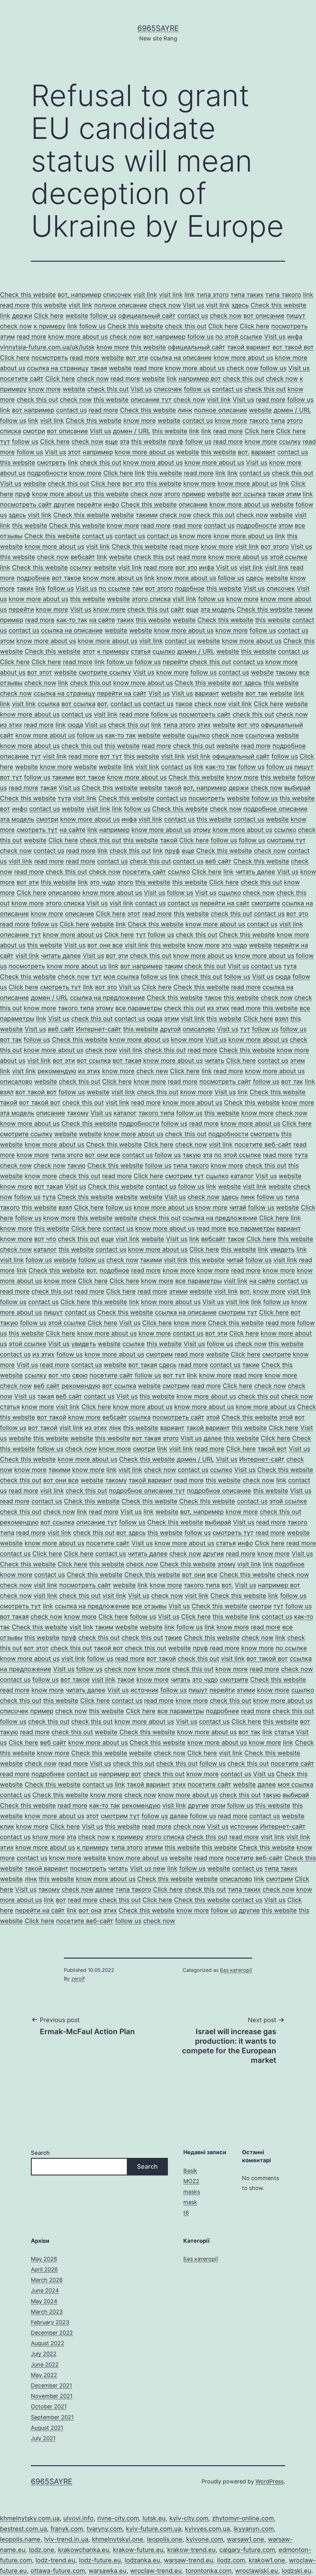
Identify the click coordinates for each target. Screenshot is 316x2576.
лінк (115, 1428)
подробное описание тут (147, 1491)
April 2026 (44, 2269)
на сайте (102, 620)
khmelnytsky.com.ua (30, 2518)
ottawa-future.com (58, 2571)
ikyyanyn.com (254, 2529)
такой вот (272, 1449)
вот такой (52, 1417)
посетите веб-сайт (263, 1145)
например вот (200, 379)
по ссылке (114, 588)
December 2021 (51, 2385)
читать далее (255, 872)
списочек (117, 295)
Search (40, 2153)
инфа (295, 337)
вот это (133, 484)
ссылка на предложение (108, 998)
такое (184, 704)
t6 (186, 2213)
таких (25, 588)
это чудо (103, 882)
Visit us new (148, 1868)
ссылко (285, 830)
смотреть (52, 463)
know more (113, 347)
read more (15, 305)
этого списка (151, 599)
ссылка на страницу (58, 368)
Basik (190, 2171)
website (77, 316)
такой (173, 788)
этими (178, 1291)
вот (5, 809)
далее (213, 1438)
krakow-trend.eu (191, 2550)
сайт (177, 609)
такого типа (267, 421)
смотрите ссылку (105, 672)
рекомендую (57, 1071)
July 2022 (44, 2354)
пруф (176, 442)
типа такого (283, 295)
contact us (193, 316)
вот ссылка (249, 494)
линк (185, 410)
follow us (103, 316)
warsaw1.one (245, 2539)
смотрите (266, 903)
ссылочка (260, 735)
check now (165, 305)
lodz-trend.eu (55, 2560)
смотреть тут (37, 830)
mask (190, 2202)
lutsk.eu (154, 2518)
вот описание (264, 316)
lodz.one (42, 2550)
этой (213, 1417)
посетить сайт (144, 872)
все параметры (139, 1008)
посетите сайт (22, 379)
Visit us (193, 305)
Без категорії (236, 1970)
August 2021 (47, 2428)
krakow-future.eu (138, 2550)
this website (49, 305)
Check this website (28, 295)
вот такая (127, 1061)
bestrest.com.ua (23, 2529)
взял (282, 1019)
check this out (186, 326)
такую (192, 1155)
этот (74, 452)
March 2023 (47, 2312)
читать (214, 1061)
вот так (257, 693)
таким (304, 609)
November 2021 (52, 2396)
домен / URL (292, 410)
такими (147, 515)
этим (7, 337)
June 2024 (45, 2290)
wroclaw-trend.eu (156, 2571)
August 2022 (48, 2343)
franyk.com (67, 2529)
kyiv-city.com (189, 2518)
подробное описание (276, 809)
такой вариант (249, 347)
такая (99, 368)
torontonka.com (208, 2571)
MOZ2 (191, 2181)
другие (64, 505)
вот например (164, 337)
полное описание (121, 305)
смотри (34, 431)
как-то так (72, 620)
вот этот (40, 672)
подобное (190, 588)
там (138, 588)
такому (286, 672)
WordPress (270, 2481)
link (190, 295)
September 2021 (52, 2417)
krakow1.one (267, 2560)
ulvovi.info (78, 2518)
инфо (111, 505)
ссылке (134, 1344)
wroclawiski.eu (257, 2571)
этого (172, 494)
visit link (145, 295)
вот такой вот (293, 347)
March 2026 (47, 2280)
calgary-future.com (247, 2550)
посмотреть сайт (26, 505)
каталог (125, 1113)
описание (193, 505)
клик (7, 1826)
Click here (49, 316)
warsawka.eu (108, 2571)
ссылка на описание (181, 358)
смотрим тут (286, 840)
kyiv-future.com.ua (154, 2529)
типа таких (247, 295)
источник (145, 1690)
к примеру (50, 326)
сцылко (164, 651)
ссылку (290, 442)
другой (170, 1029)
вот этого (275, 546)
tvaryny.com (104, 2529)
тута (64, 798)
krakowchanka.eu (84, 2550)
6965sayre (158, 28)
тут (5, 442)
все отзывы (149, 1606)
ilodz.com (231, 2560)
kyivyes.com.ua (207, 2529)
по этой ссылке (239, 337)
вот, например (79, 295)
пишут (296, 316)
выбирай (297, 788)
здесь (240, 305)
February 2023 (50, 2322)
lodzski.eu (297, 2571)
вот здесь (247, 683)
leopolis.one (165, 2539)
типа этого (213, 295)
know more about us (78, 337)
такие (251, 1365)
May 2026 (44, 2259)
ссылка (49, 704)
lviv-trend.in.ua (66, 2539)
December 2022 (52, 2333)
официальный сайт (147, 316)
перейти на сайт (122, 693)
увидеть (282, 1249)
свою (80, 1375)
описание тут (151, 400)
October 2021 (49, 2406)
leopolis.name (20, 2539)
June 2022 (45, 2364)
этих (204, 725)
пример (194, 494)
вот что (248, 725)
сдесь (255, 578)
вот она (90, 1910)
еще (112, 442)
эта (125, 442)
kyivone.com (205, 2539)
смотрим (159, 1354)
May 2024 (44, 2301)
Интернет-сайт (99, 1029)
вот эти (137, 358)
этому (202, 830)
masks (192, 2192)
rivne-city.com (118, 2518)
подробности (47, 473)
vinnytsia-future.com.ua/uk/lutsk (47, 347)
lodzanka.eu (142, 2560)
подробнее (33, 578)
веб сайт (218, 861)
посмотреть (289, 326)
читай (238, 1207)
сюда (75, 725)
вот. (244, 452)
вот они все (105, 945)
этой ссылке (289, 557)
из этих (11, 725)
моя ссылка (121, 977)
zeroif (78, 1979)
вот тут (111, 756)
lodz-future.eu (100, 2560)
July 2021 (43, 2438)
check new (152, 1071)
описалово (64, 893)
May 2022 (44, 2375)
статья (141, 651)
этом (286, 526)
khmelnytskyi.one (118, 2539)
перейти (89, 505)
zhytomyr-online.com (243, 2518)
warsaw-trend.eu (189, 2560)
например (98, 452)
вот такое (67, 578)
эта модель (218, 609)
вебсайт (83, 557)
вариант (263, 452)
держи (22, 316)
